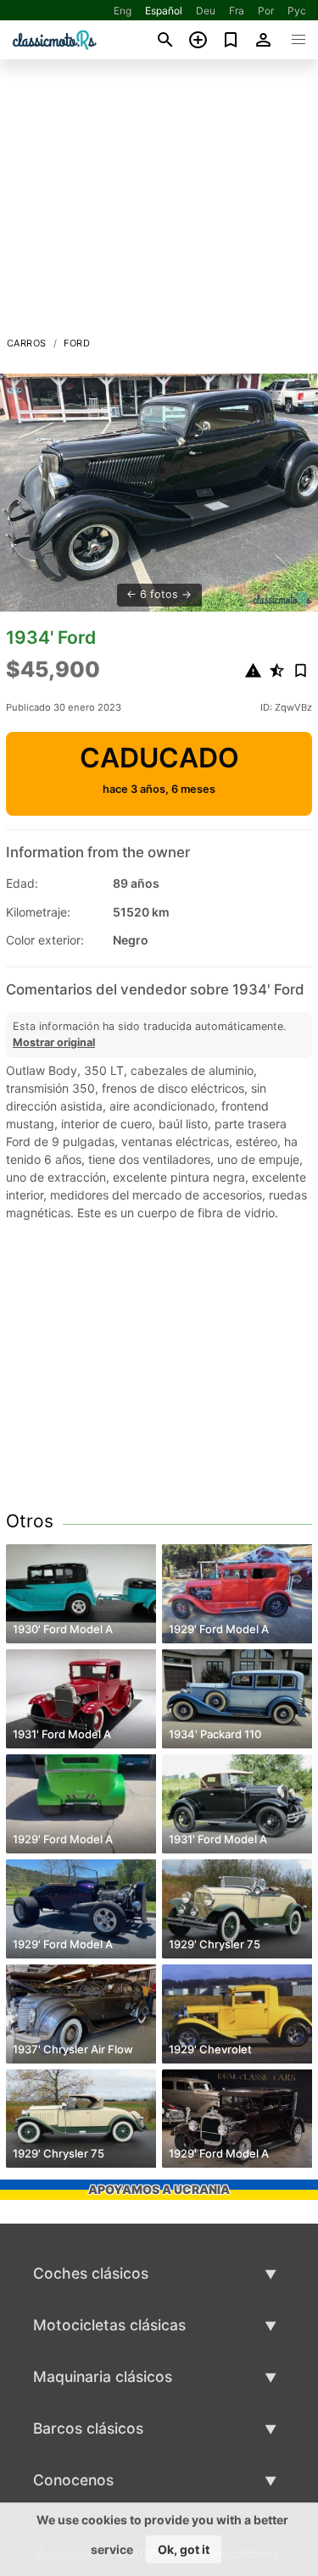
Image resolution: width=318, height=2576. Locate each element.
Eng (123, 11)
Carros (26, 343)
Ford (77, 343)
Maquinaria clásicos (103, 2377)
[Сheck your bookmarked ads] (231, 40)
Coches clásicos (91, 2273)
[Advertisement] (159, 202)
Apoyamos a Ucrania (159, 2189)
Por (266, 11)
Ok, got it (184, 2549)
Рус (297, 11)
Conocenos (73, 2480)
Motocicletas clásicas (109, 2325)
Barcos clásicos (88, 2428)
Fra (237, 11)
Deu (206, 11)
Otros (30, 1521)
